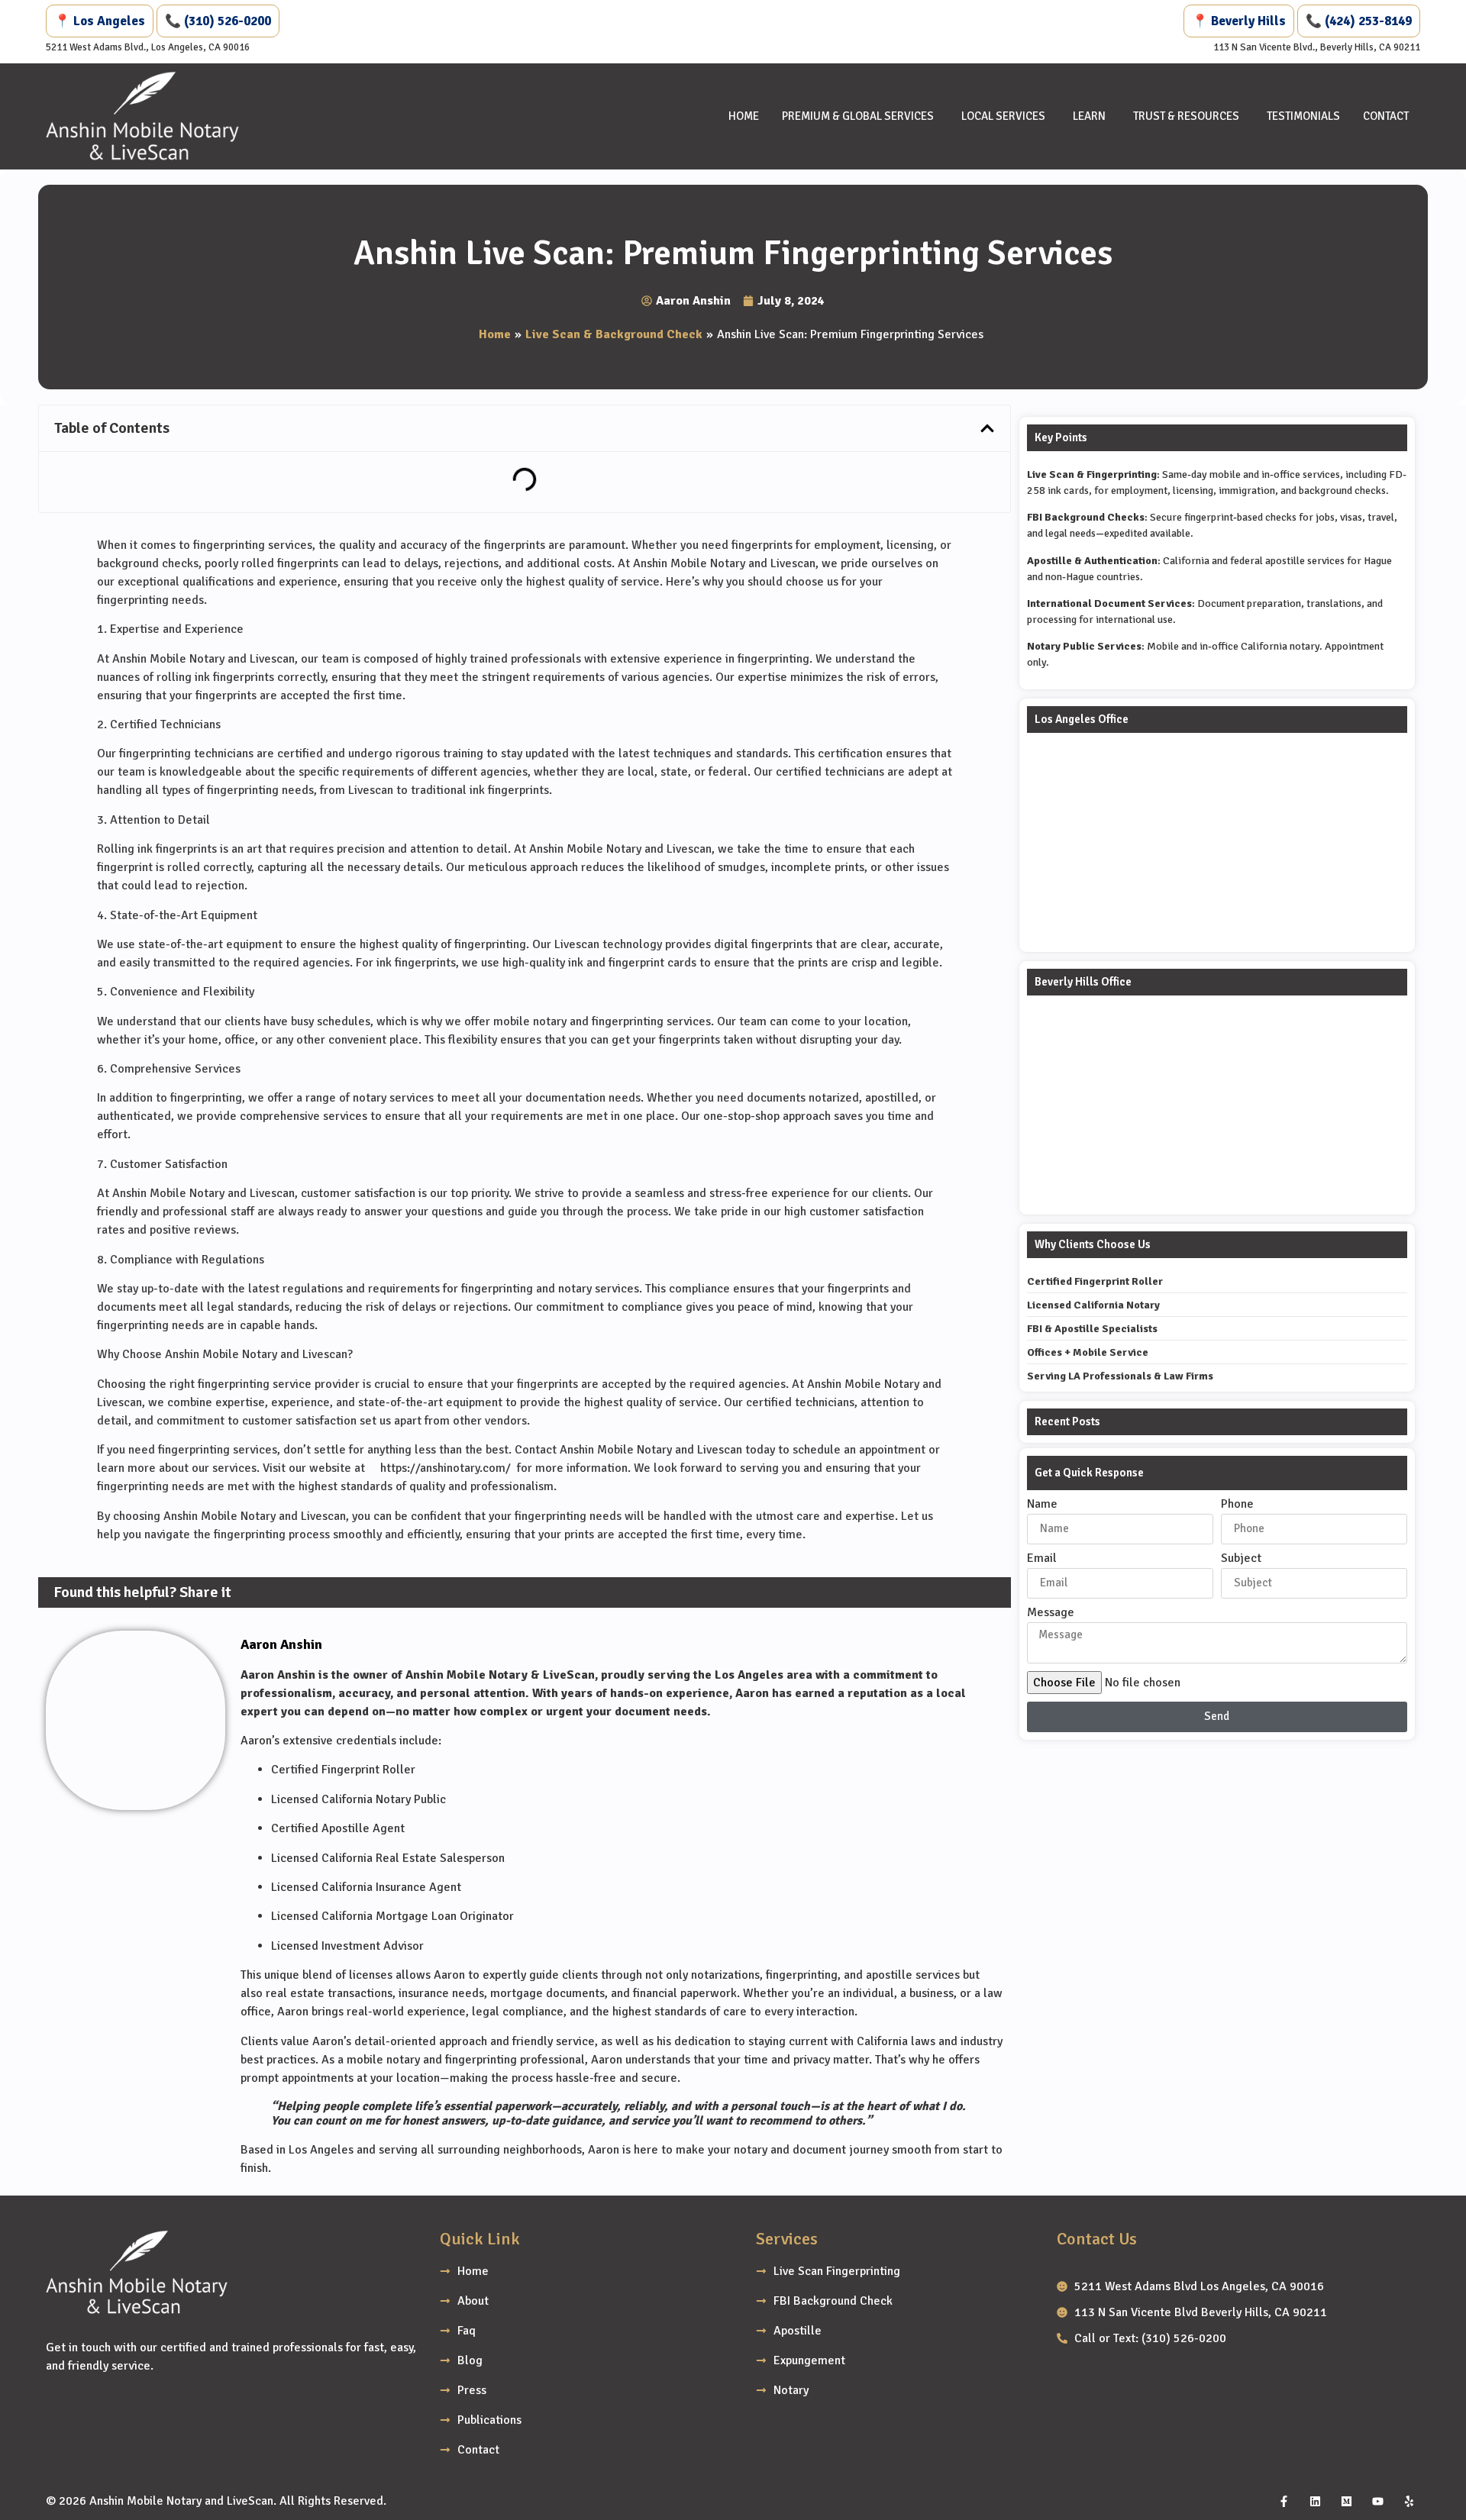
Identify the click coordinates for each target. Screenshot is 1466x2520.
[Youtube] (1377, 2501)
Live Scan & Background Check (614, 334)
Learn (1089, 116)
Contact (1386, 116)
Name (1042, 1505)
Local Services (1003, 116)
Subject (1241, 1559)
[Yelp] (1409, 2501)
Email (1042, 1559)
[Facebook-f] (1284, 2501)
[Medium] (1346, 2501)
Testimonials (1303, 116)
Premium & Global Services (858, 116)
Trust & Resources (1186, 116)
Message (1051, 1613)
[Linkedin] (1315, 2501)
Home (744, 116)
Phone (1237, 1505)
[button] (987, 428)
